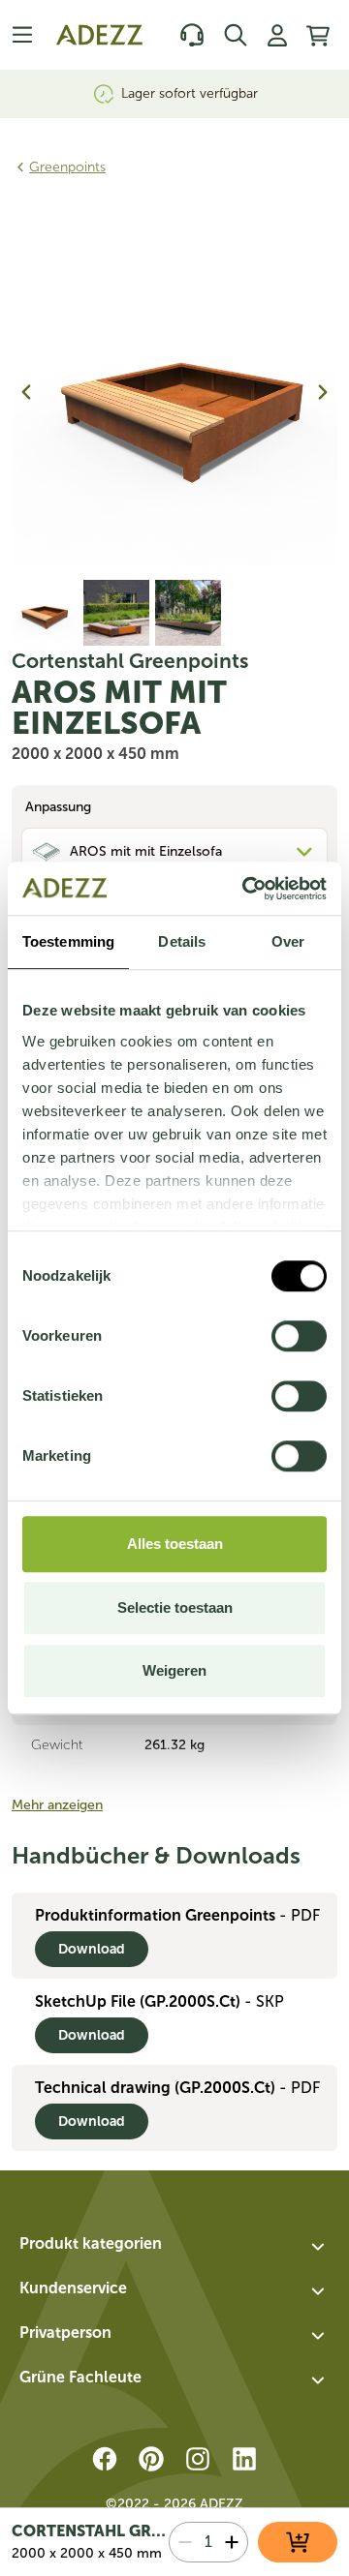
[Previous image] (26, 392)
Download (92, 1949)
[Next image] (323, 392)
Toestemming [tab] (68, 941)
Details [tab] (182, 941)
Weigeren (174, 1670)
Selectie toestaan (175, 1607)
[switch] (299, 1336)
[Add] (232, 2542)
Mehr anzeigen (57, 1805)
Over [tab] (288, 941)
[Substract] (185, 2542)
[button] (174, 2247)
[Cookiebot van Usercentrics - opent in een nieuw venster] (246, 889)
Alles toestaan (175, 1544)
